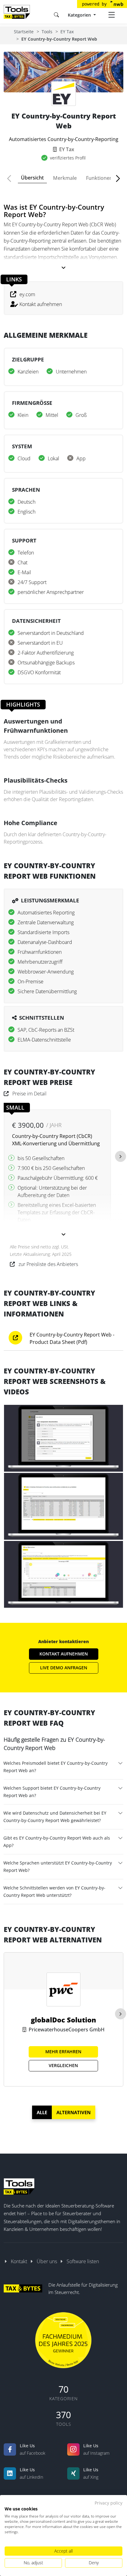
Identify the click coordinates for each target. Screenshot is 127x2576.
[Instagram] (73, 2449)
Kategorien (80, 15)
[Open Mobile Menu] (112, 15)
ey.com (27, 294)
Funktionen (99, 178)
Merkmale (65, 178)
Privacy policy (109, 2503)
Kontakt (19, 2261)
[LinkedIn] (10, 2473)
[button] (12, 179)
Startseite (24, 32)
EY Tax (67, 32)
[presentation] (121, 1156)
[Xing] (73, 2473)
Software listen (83, 2261)
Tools (47, 32)
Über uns (47, 2261)
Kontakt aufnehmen (41, 304)
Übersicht (32, 178)
